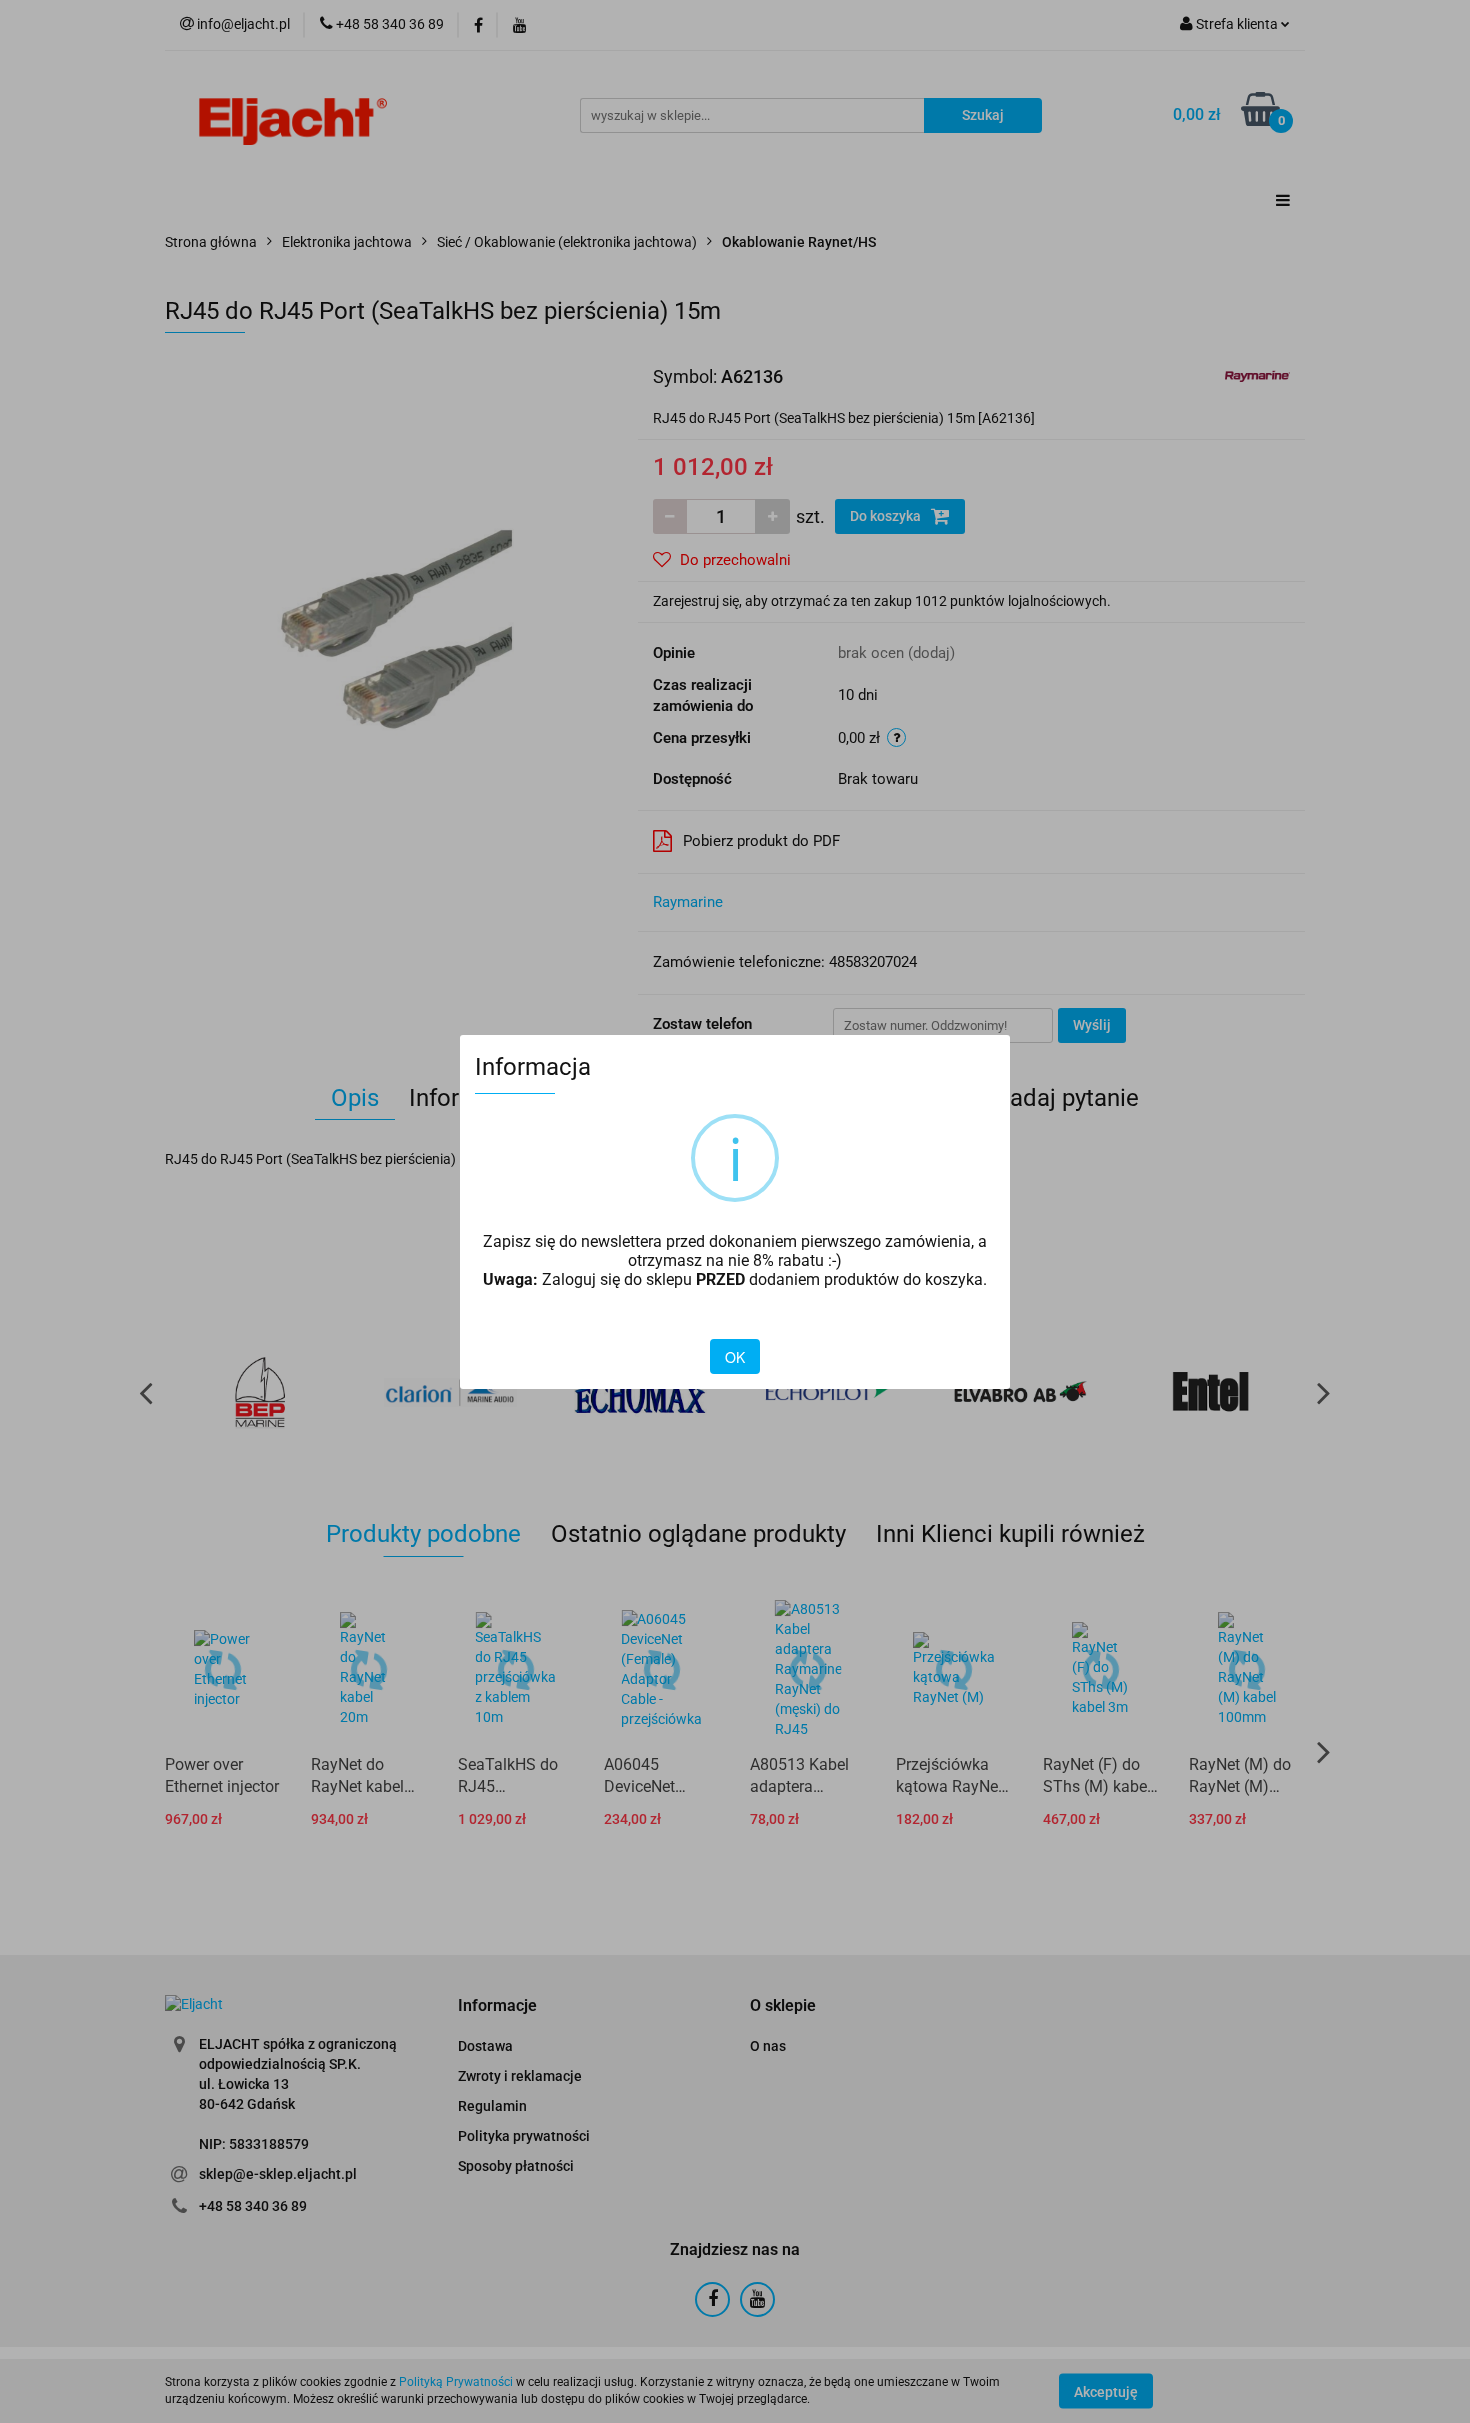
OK (735, 1357)
